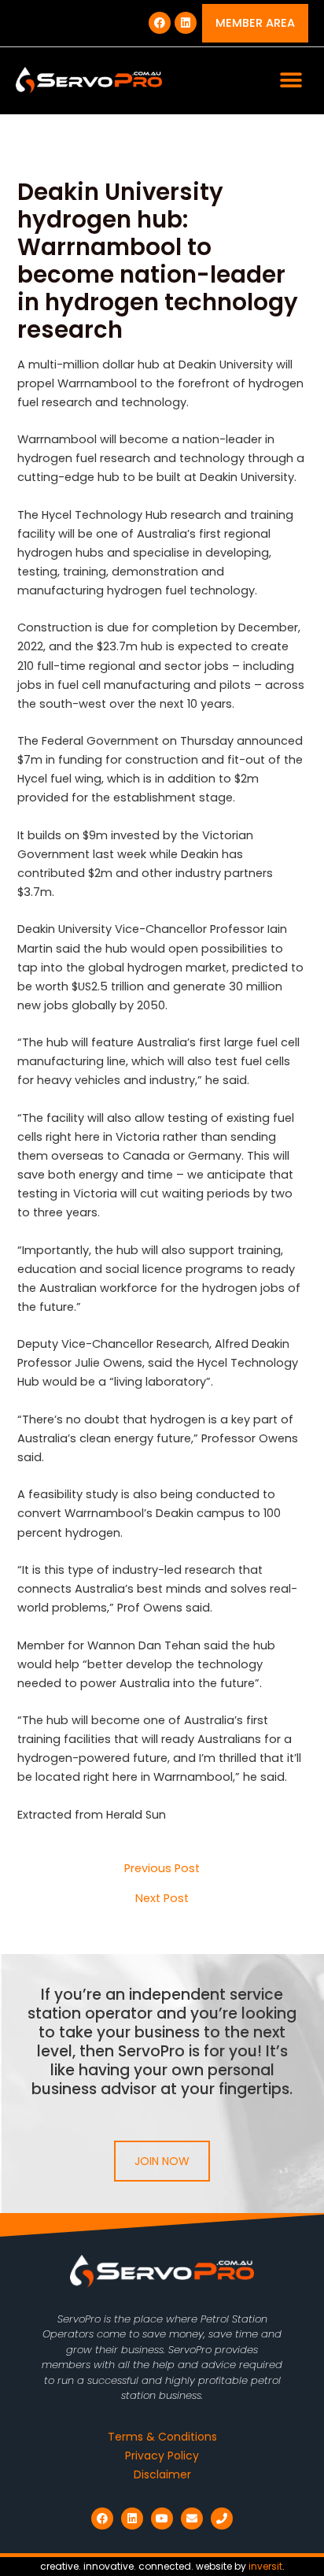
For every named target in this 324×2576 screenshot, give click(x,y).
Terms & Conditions (162, 2437)
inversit (265, 2566)
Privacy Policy (162, 2456)
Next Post (162, 1899)
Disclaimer (162, 2474)
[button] (291, 81)
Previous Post (162, 1869)
